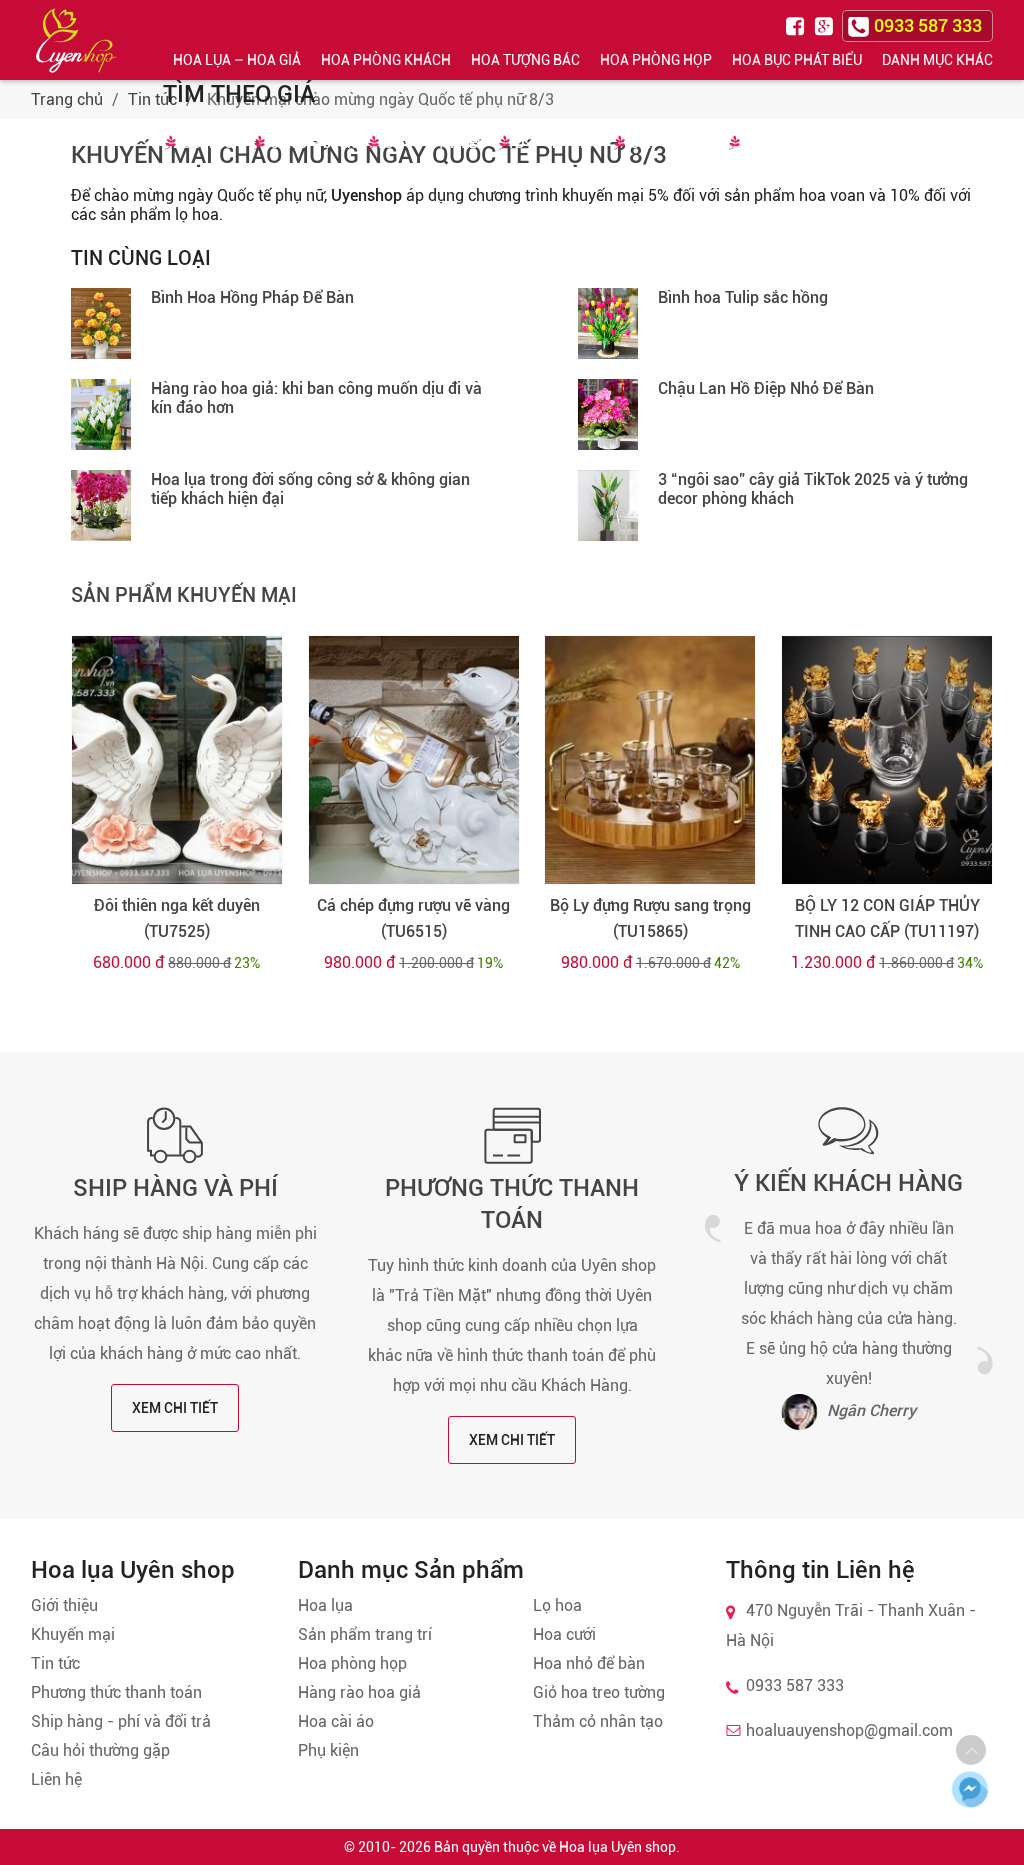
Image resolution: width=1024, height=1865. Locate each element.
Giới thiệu (64, 1605)
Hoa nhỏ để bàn (589, 1663)
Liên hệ (56, 1779)
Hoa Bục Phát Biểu (797, 60)
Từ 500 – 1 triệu (431, 143)
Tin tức (152, 99)
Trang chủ (67, 99)
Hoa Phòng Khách (386, 60)
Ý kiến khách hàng (848, 1183)
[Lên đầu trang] (971, 1750)
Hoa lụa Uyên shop (617, 1847)
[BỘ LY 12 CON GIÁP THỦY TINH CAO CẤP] (887, 760)
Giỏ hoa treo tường (599, 1692)
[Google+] (826, 24)
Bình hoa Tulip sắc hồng (743, 297)
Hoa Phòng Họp (656, 60)
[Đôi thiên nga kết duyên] (177, 760)
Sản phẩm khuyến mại (184, 595)
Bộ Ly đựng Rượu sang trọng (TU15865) (650, 918)
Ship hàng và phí (175, 1188)
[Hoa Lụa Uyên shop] (76, 40)
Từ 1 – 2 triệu (554, 143)
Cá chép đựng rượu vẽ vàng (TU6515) (413, 918)
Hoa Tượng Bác (525, 60)
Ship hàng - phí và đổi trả (121, 1721)
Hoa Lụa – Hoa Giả (237, 60)
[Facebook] (798, 24)
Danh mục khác (937, 60)
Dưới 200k (207, 143)
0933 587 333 (795, 1685)
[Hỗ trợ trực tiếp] (970, 1789)
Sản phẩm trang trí (365, 1634)
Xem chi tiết (175, 1408)
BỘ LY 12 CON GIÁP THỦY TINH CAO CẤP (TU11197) (887, 918)
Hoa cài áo (336, 1721)
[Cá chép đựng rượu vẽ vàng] (414, 760)
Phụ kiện (328, 1750)
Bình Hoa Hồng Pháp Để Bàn (252, 297)
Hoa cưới (564, 1634)
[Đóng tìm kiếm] (1002, 39)
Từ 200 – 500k (309, 143)
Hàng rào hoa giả (359, 1692)
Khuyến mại (73, 1634)
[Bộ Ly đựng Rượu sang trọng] (650, 760)
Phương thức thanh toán (116, 1692)
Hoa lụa (325, 1605)
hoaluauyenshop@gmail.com (849, 1730)
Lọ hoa (557, 1605)
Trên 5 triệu (781, 143)
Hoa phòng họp (352, 1663)
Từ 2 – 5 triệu (669, 143)
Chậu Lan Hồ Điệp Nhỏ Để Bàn (766, 388)
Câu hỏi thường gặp (100, 1750)
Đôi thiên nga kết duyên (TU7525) (177, 918)
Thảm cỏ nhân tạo (598, 1721)
